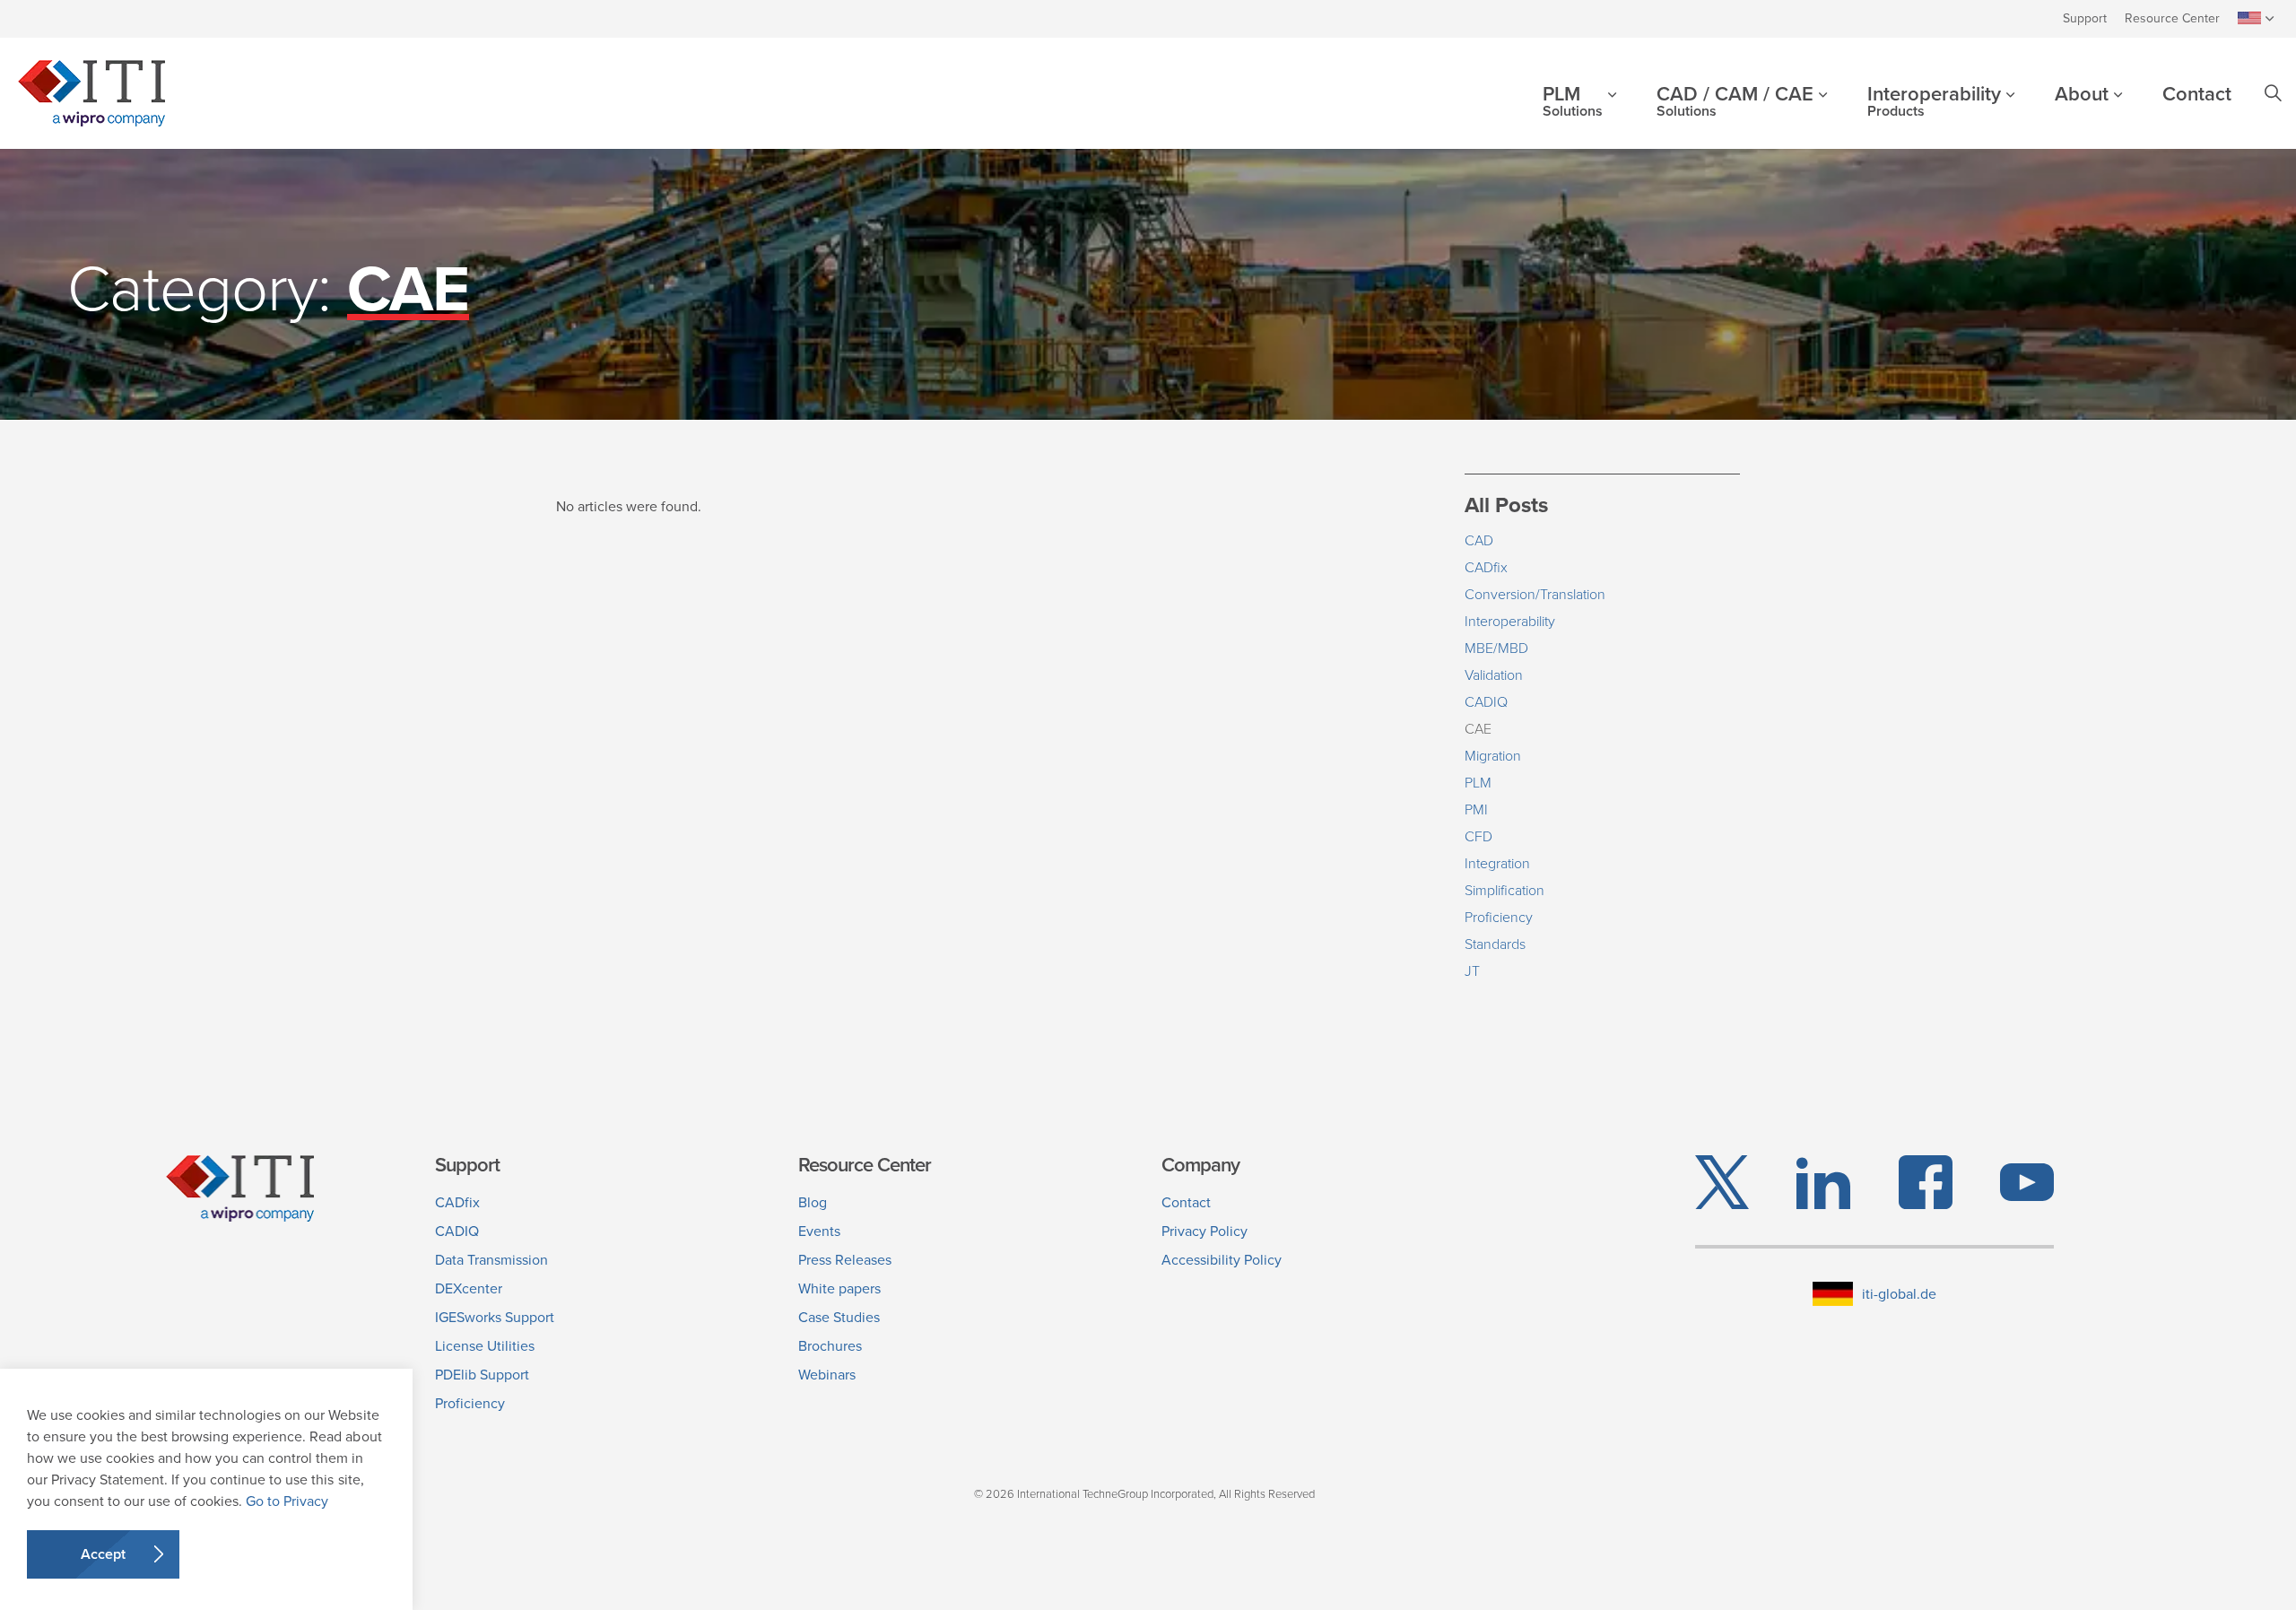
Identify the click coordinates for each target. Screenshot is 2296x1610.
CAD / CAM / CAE (1735, 101)
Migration (1493, 756)
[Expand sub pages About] (2131, 110)
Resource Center (2172, 18)
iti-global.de (1899, 1294)
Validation (1494, 675)
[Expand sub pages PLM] (1625, 110)
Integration (1497, 863)
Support (2085, 18)
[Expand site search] (2273, 93)
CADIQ (1486, 702)
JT (1472, 971)
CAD (1479, 540)
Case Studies (839, 1317)
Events (819, 1231)
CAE (1478, 729)
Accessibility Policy (1222, 1260)
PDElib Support (482, 1375)
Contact (2197, 94)
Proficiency (1499, 917)
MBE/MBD (1496, 648)
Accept (103, 1554)
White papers (839, 1288)
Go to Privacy (287, 1501)
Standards (1495, 944)
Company (1200, 1165)
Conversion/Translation (1535, 594)
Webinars (827, 1375)
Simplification (1505, 890)
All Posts (1506, 505)
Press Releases (845, 1260)
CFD (1478, 836)
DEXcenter (469, 1288)
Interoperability (1934, 101)
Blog (813, 1202)
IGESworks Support (495, 1317)
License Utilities (485, 1346)
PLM (1573, 101)
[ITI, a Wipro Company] (91, 93)
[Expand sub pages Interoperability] (2023, 110)
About (2082, 94)
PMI (1476, 809)
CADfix (1486, 567)
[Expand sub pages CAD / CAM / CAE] (1836, 110)
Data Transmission (491, 1260)
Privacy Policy (1205, 1231)
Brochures (830, 1346)
